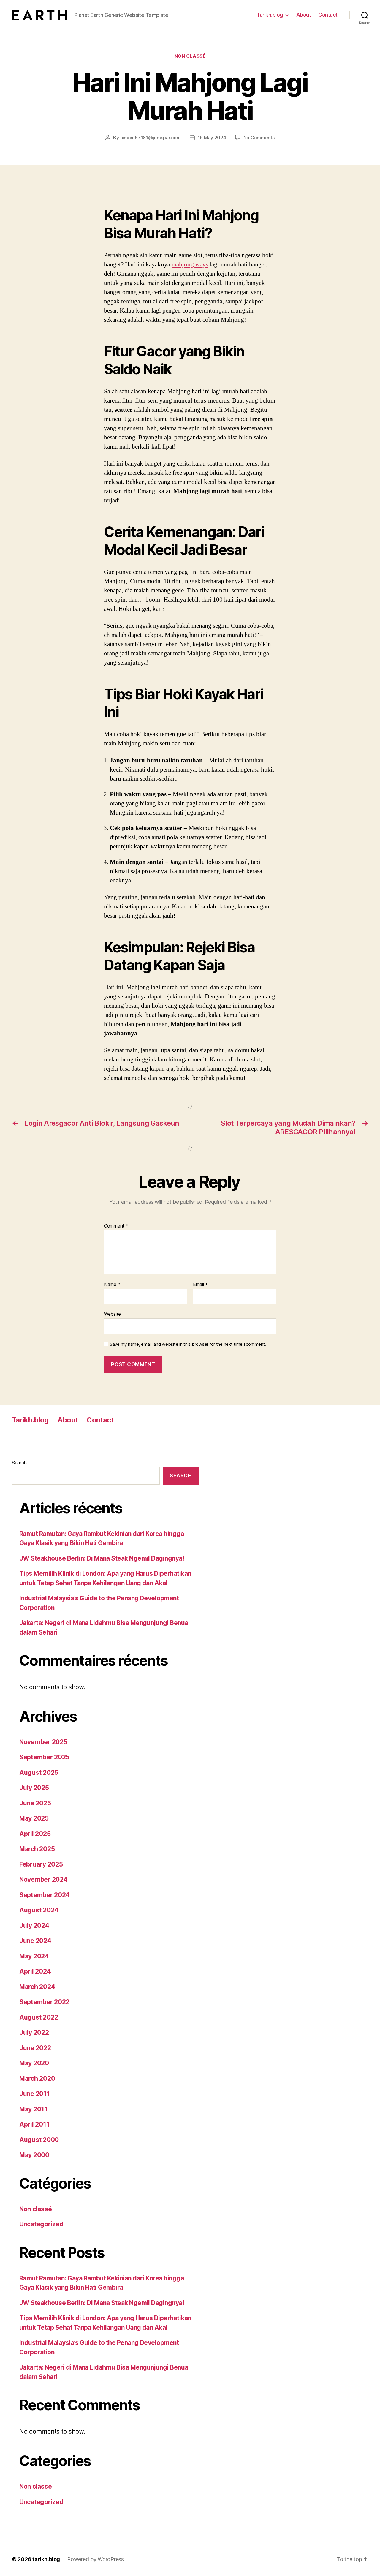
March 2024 (37, 1987)
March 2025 (37, 1849)
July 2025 (34, 1788)
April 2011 (34, 2124)
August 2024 (39, 1910)
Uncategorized (41, 2224)
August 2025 (39, 1773)
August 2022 (39, 2017)
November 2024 (43, 1879)
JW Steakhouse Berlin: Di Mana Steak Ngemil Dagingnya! (102, 1558)
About (304, 15)
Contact (328, 15)
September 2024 (45, 1895)
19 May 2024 (212, 138)
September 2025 (44, 1757)
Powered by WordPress (95, 2559)
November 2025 (43, 1742)
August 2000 (39, 2140)
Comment (116, 1226)
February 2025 (41, 1864)
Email (200, 1285)
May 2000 (34, 2155)
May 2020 (34, 2063)
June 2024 (35, 1941)
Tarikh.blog (270, 15)
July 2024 (34, 1926)
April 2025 (35, 1834)
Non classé (190, 56)
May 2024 (34, 1956)
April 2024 (35, 1971)
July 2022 (34, 2032)
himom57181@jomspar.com (151, 138)
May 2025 (34, 1818)
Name (112, 1285)
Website (112, 1314)
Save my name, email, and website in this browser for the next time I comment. (188, 1344)
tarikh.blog (46, 2559)
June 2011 (35, 2094)
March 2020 (37, 2079)
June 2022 (35, 2048)
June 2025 (35, 1803)
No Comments (259, 138)
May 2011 (33, 2109)
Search (19, 1463)
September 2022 (44, 2002)
